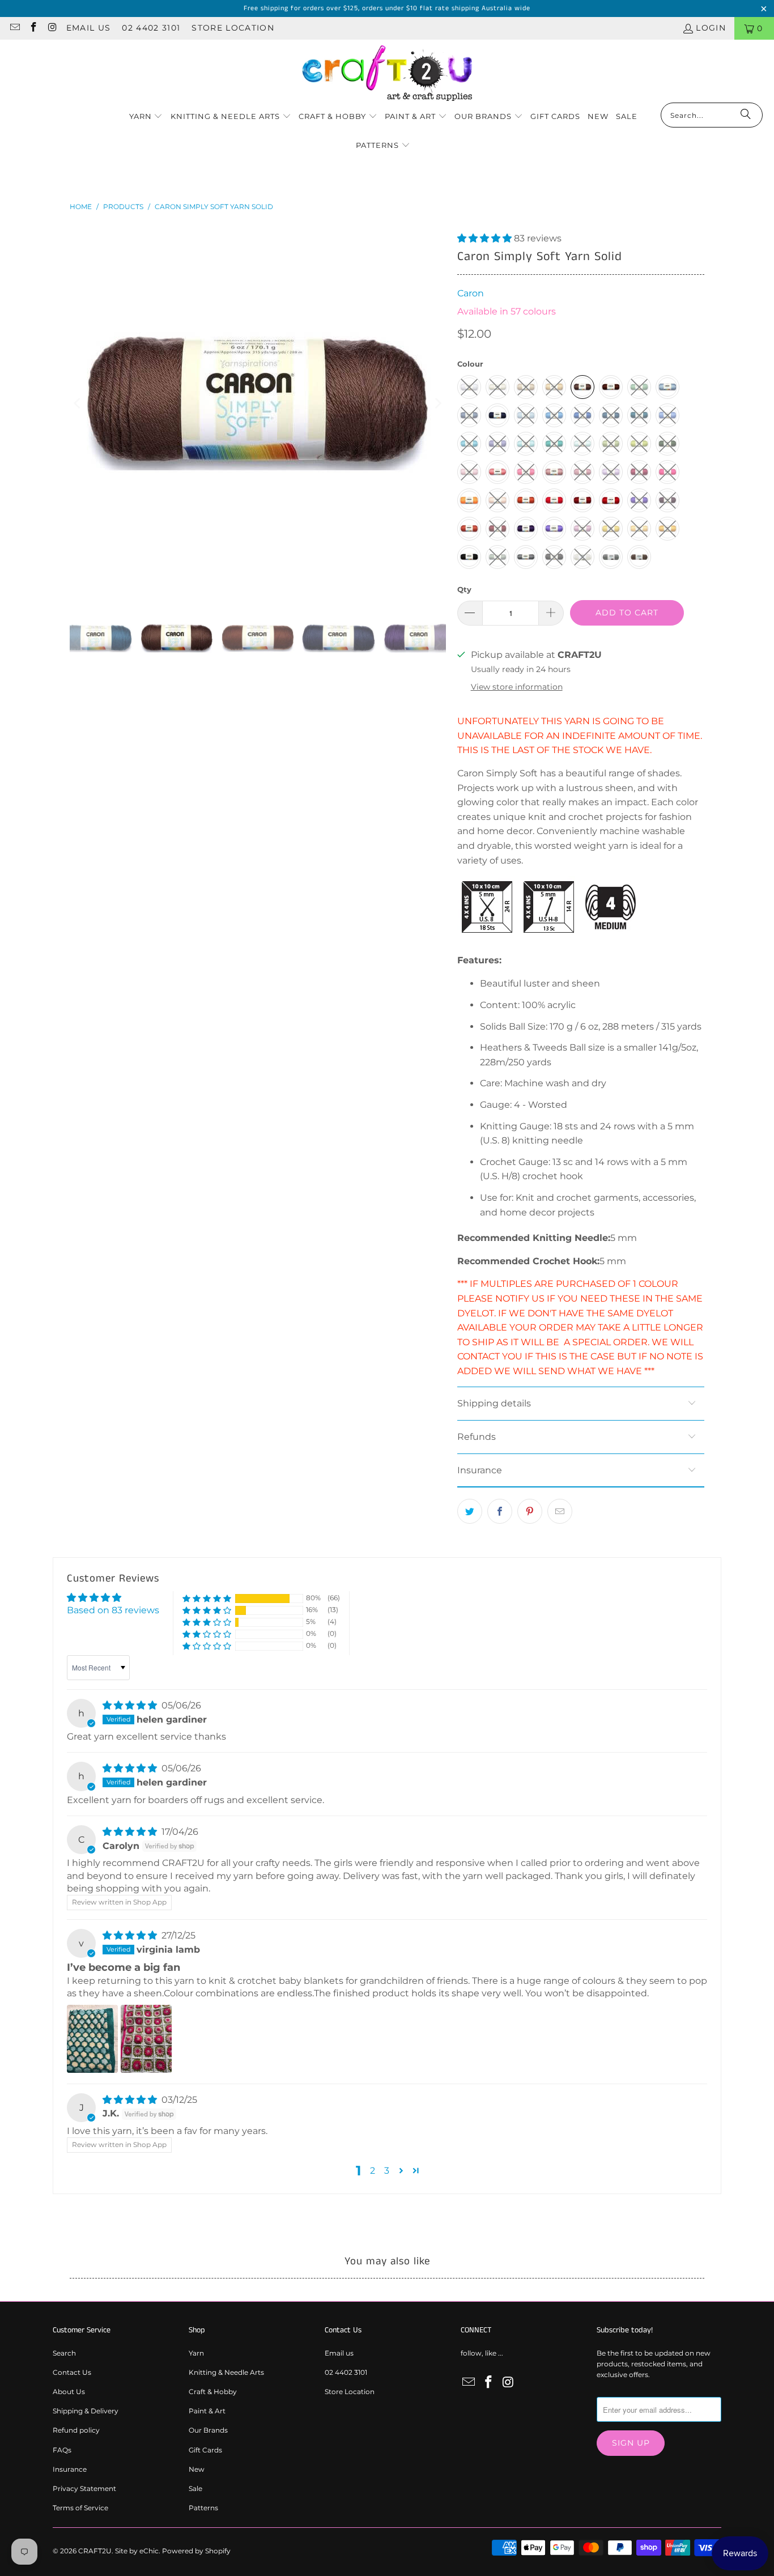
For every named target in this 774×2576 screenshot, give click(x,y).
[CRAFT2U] (387, 74)
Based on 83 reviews (113, 1610)
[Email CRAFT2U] (14, 28)
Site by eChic (137, 2551)
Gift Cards (205, 2450)
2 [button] (373, 2171)
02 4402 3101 (151, 28)
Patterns (203, 2508)
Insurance (70, 2469)
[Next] (437, 403)
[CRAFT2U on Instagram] (52, 28)
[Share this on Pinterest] (530, 1511)
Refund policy (76, 2430)
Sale (195, 2488)
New (197, 2469)
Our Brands (208, 2430)
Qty (464, 589)
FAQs (62, 2450)
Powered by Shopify (196, 2551)
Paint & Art (207, 2411)
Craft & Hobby (213, 2392)
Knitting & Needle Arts (226, 2372)
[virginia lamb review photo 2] (146, 2039)
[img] (130, 1705)
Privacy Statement (84, 2488)
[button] (146, 117)
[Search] (746, 115)
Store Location (233, 28)
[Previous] (78, 403)
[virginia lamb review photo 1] (92, 2039)
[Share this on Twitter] (470, 1511)
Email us (89, 28)
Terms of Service (80, 2508)
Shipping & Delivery (86, 2411)
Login (711, 28)
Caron (471, 293)
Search (64, 2353)
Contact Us (72, 2372)
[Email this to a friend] (560, 1511)
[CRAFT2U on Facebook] (33, 28)
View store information (517, 687)
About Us (69, 2392)
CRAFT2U (95, 2551)
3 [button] (387, 2171)
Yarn (196, 2353)
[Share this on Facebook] (500, 1511)
